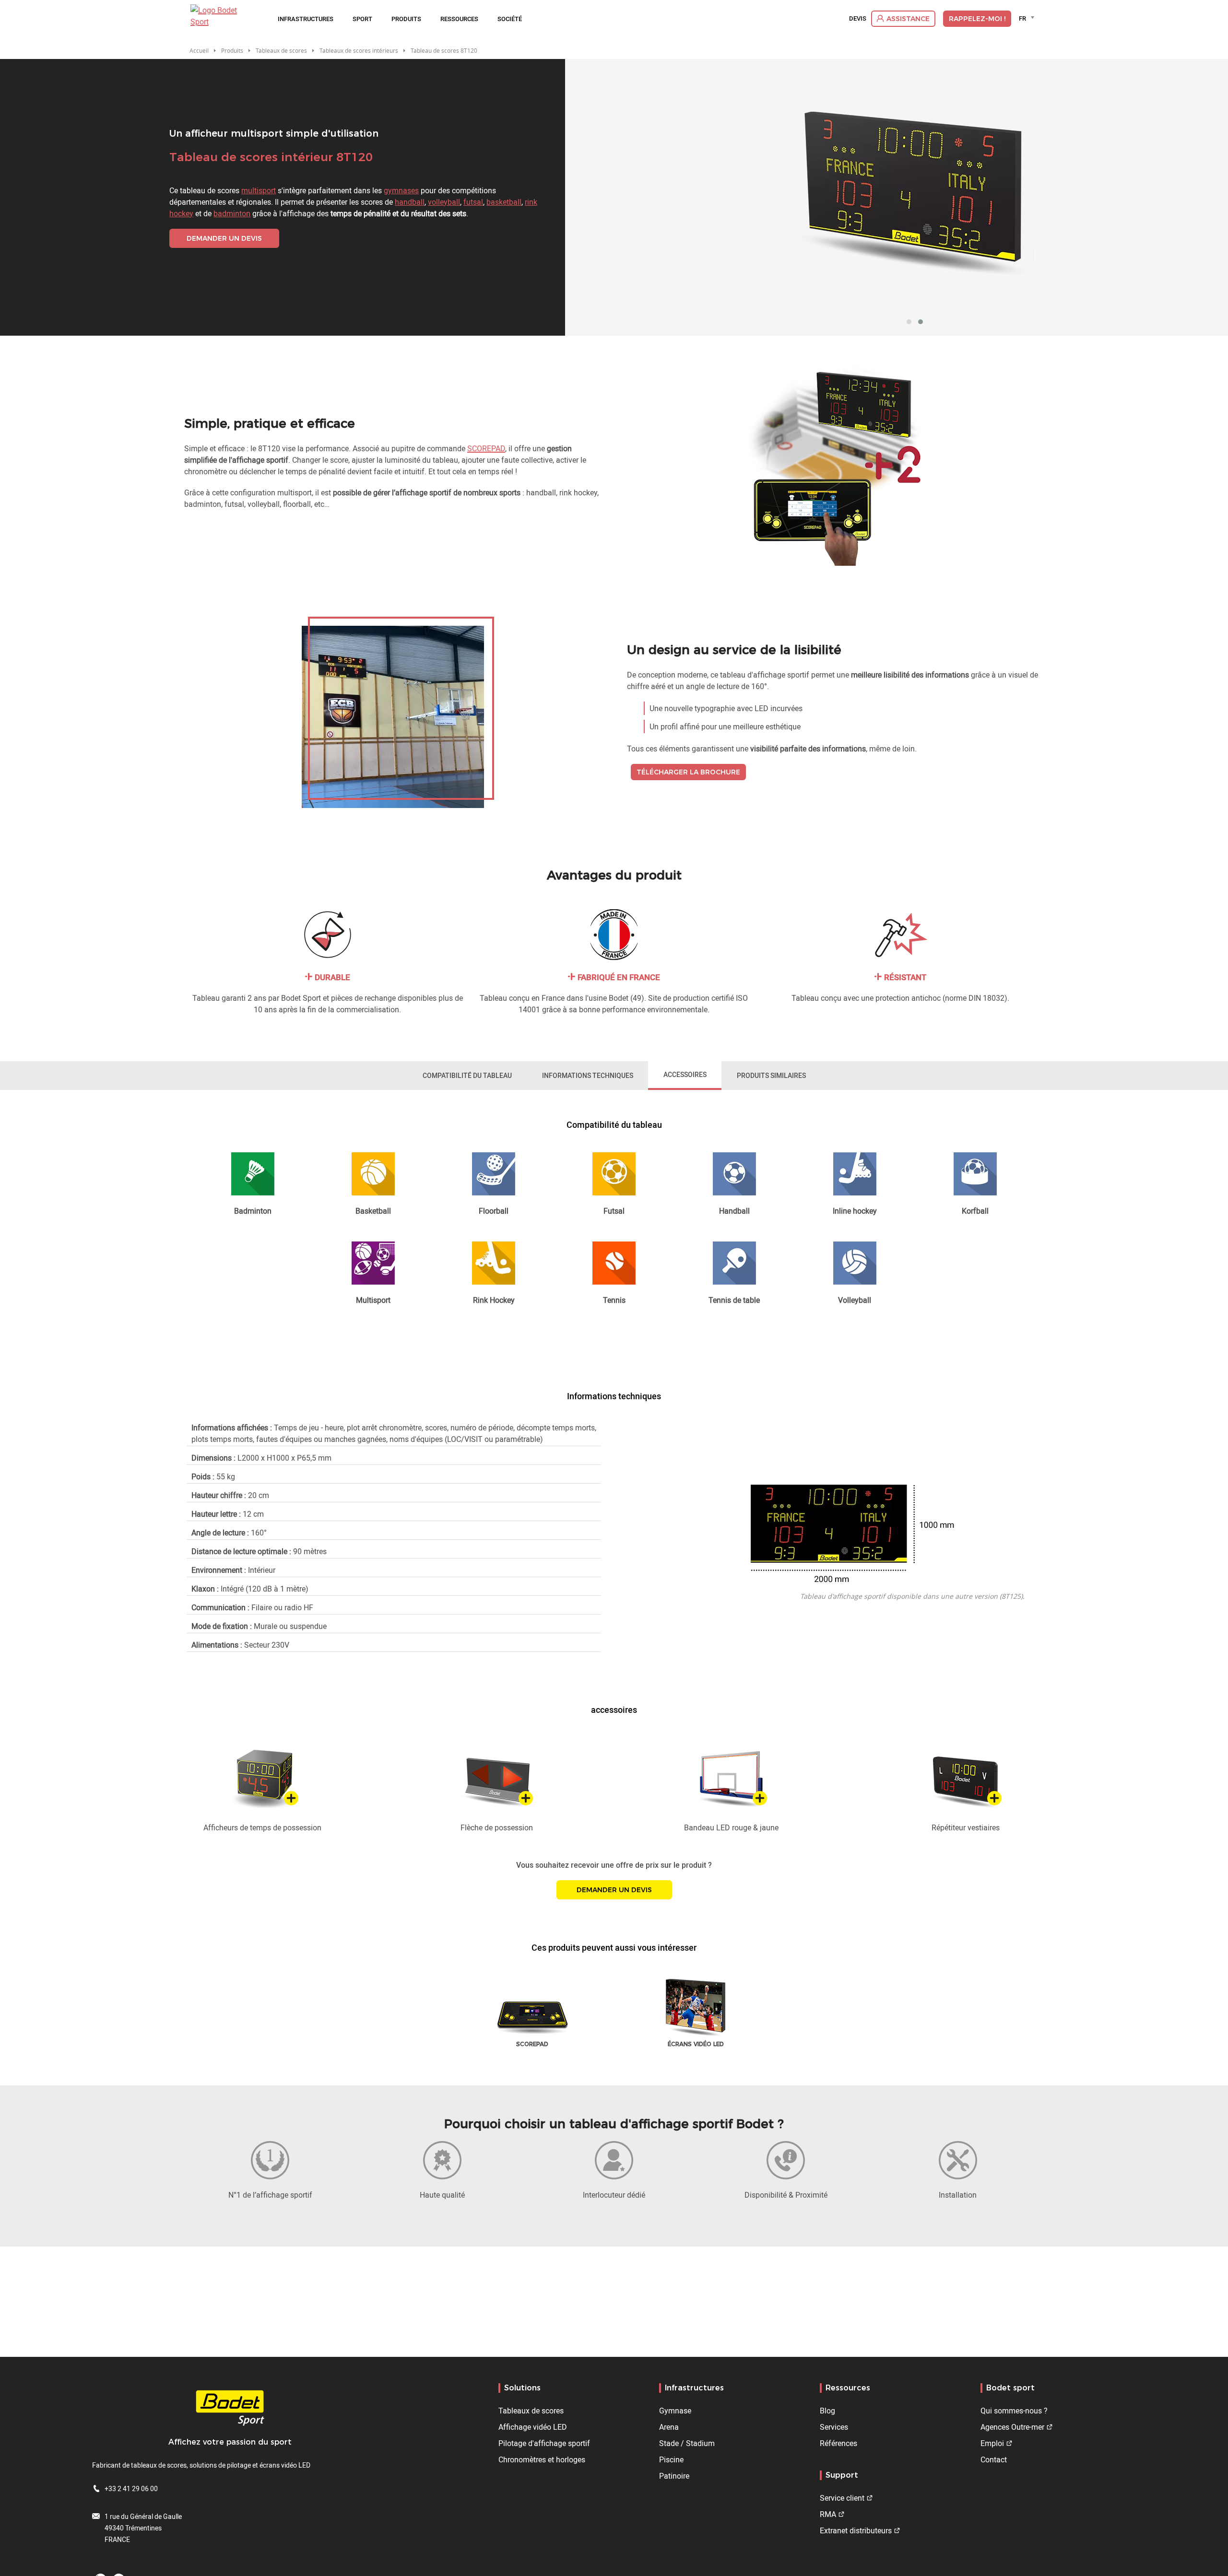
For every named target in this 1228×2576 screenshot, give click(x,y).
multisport (259, 190)
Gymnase (675, 2411)
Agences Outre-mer (1012, 2427)
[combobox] (1028, 18)
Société (510, 19)
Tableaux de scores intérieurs (359, 50)
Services (834, 2427)
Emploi (992, 2443)
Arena (669, 2427)
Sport (362, 19)
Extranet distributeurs (856, 2530)
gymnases (401, 190)
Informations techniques (588, 1075)
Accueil (199, 50)
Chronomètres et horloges (542, 2459)
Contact (994, 2459)
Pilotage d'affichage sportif (544, 2443)
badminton (232, 213)
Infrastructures (306, 19)
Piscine (671, 2459)
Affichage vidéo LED (533, 2427)
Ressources (459, 19)
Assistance (908, 19)
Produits (406, 19)
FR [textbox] (1022, 18)
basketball (504, 202)
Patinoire (674, 2476)
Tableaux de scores (531, 2411)
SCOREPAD (486, 448)
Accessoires (685, 1074)
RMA (828, 2514)
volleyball (444, 202)
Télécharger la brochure (688, 772)
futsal (473, 202)
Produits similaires (771, 1075)
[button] (909, 322)
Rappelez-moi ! (977, 19)
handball (410, 202)
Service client (842, 2498)
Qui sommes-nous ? (1014, 2411)
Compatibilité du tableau (467, 1075)
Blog (827, 2411)
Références (838, 2443)
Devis (858, 19)
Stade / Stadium (687, 2443)
